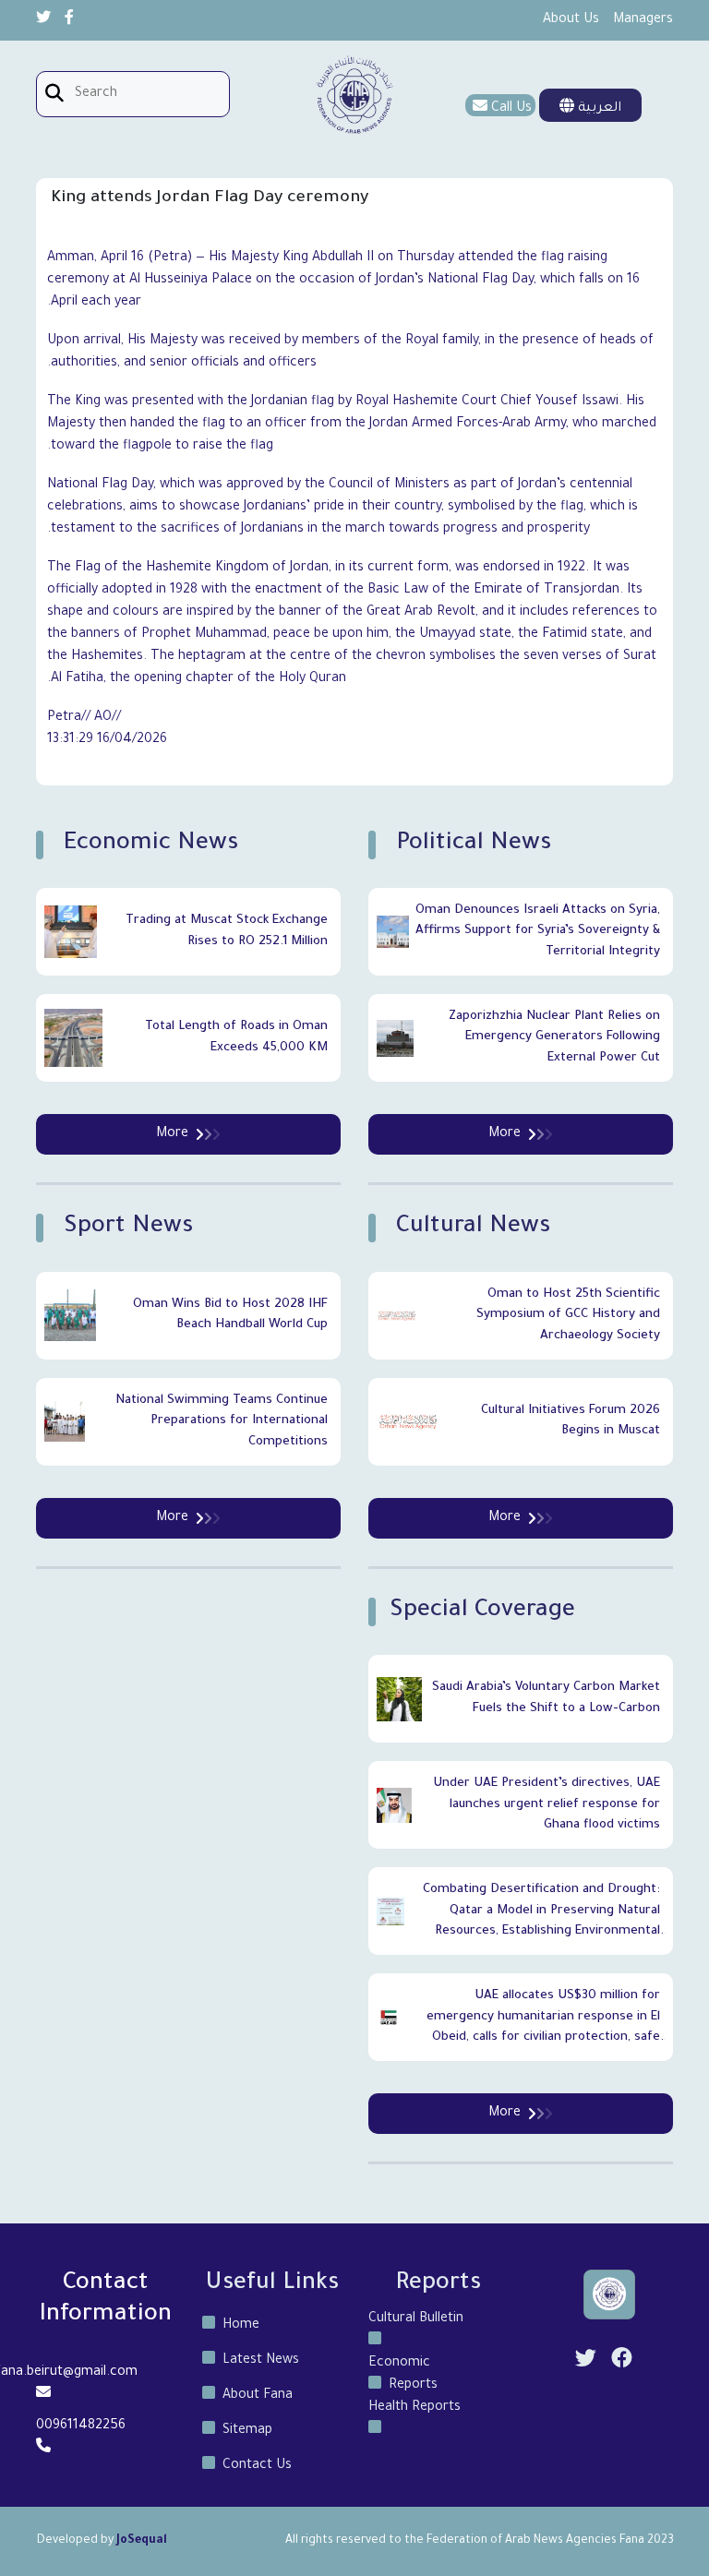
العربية (598, 109)
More (505, 1134)
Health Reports (415, 2408)
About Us (571, 20)
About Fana (258, 2396)
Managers (643, 20)
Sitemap (247, 2431)
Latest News (261, 2361)
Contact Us (257, 2466)
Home (241, 2326)
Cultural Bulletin (416, 2319)
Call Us (511, 109)
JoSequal (142, 2541)
